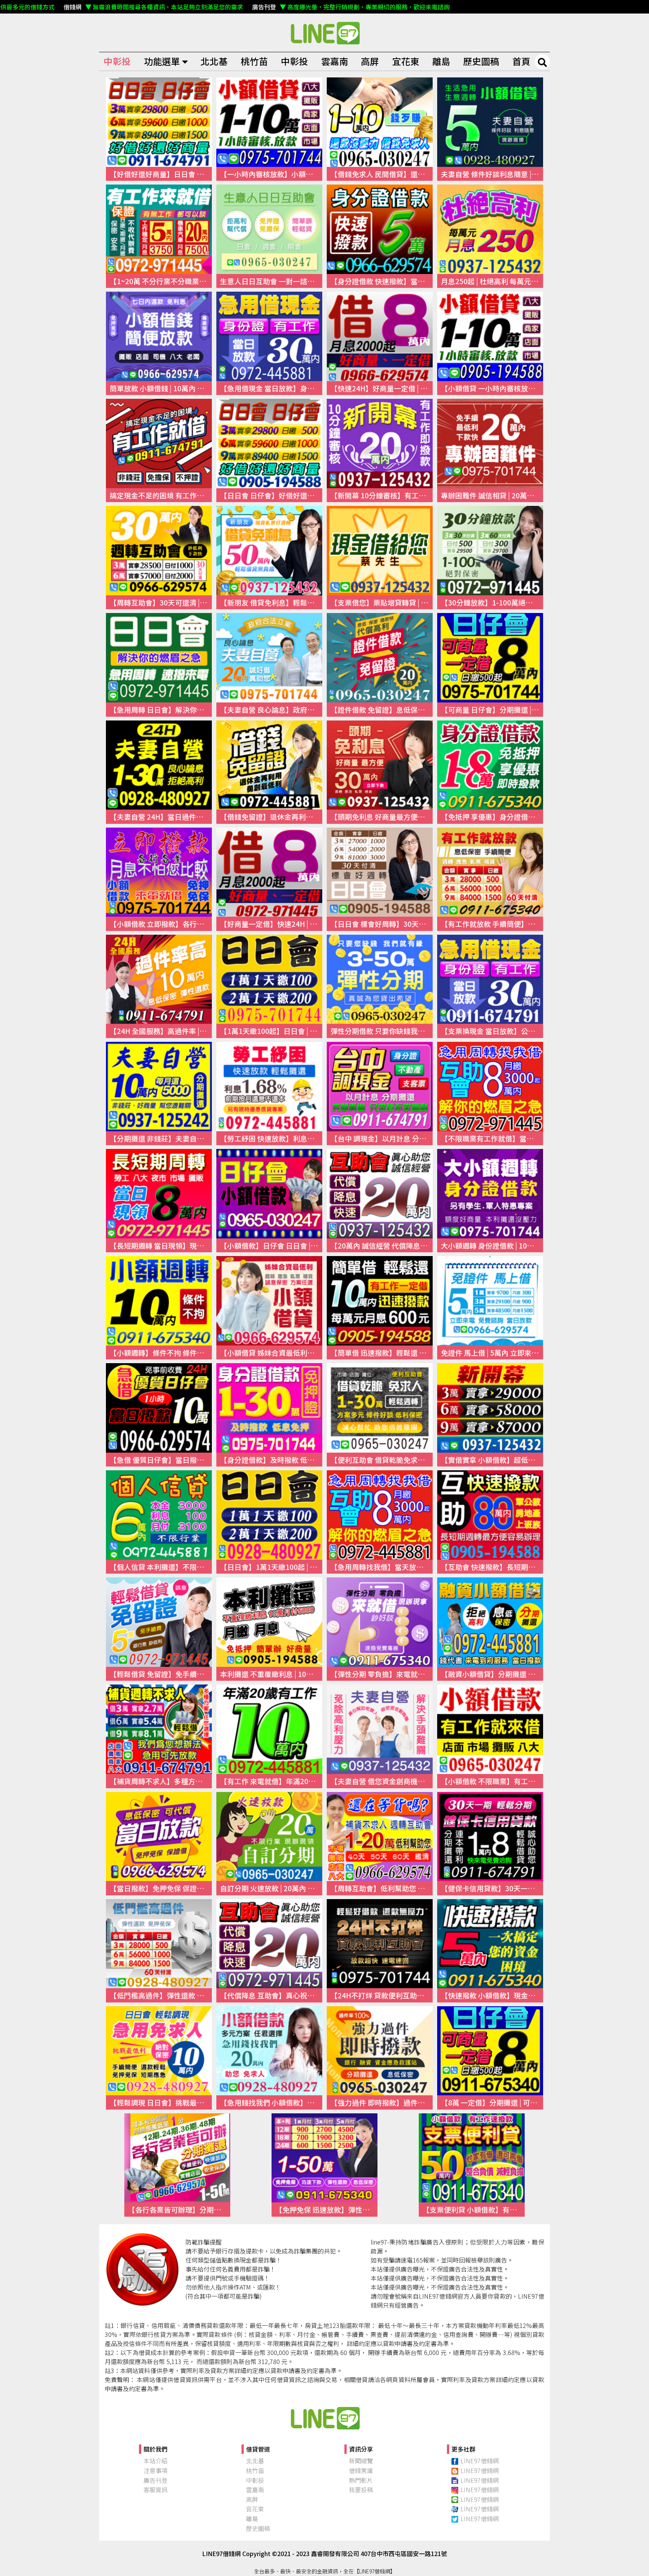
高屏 (370, 61)
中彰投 (117, 61)
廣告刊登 (155, 2480)
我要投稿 (361, 2490)
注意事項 (155, 2470)
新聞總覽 (361, 2461)
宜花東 (406, 61)
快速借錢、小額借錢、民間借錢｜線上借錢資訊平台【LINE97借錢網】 (324, 33)
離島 (441, 61)
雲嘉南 (335, 61)
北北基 (214, 61)
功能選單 (162, 61)
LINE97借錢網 (480, 2461)
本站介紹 (155, 2461)
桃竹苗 (254, 61)
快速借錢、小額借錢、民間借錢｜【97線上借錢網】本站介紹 (324, 2418)
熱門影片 (361, 2480)
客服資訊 (155, 2490)
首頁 (521, 61)
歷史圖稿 (481, 61)
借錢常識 (361, 2470)
